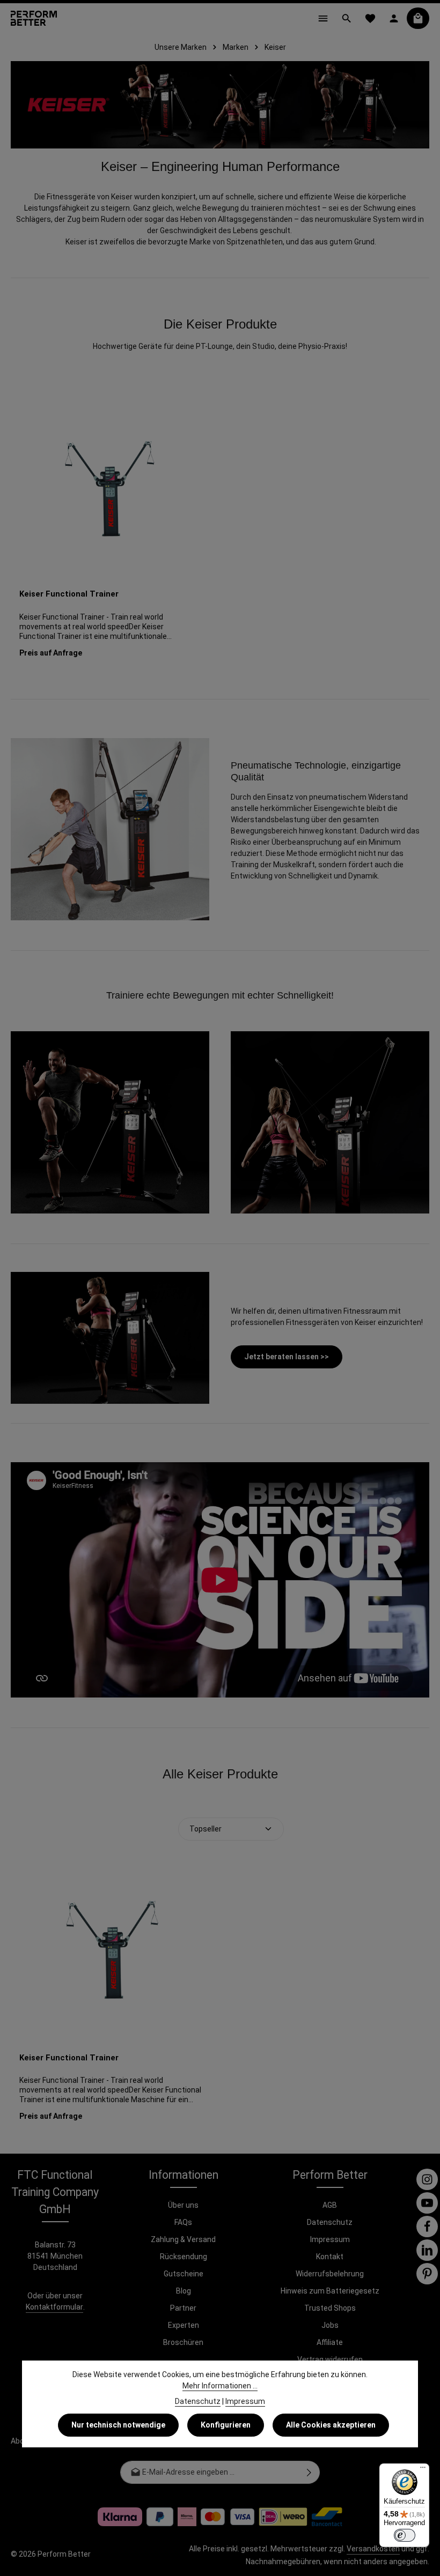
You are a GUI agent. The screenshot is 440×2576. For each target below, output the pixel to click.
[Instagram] (427, 2179)
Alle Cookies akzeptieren (331, 2425)
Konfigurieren (226, 2425)
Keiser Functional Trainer (69, 594)
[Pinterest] (427, 2274)
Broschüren (183, 2342)
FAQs (183, 2222)
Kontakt (330, 2257)
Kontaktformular (54, 2307)
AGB (330, 2205)
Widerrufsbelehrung (330, 2274)
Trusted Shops (330, 2308)
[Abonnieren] (309, 2472)
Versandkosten (373, 2549)
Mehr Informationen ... (220, 2386)
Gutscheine (184, 2274)
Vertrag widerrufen (330, 2359)
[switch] (405, 2535)
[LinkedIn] (427, 2250)
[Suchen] (347, 18)
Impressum (330, 2239)
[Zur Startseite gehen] (34, 18)
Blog (184, 2291)
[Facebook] (427, 2227)
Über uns (183, 2205)
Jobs (330, 2325)
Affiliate (330, 2342)
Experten (184, 2325)
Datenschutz (330, 2222)
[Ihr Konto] (394, 18)
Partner (183, 2308)
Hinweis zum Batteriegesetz (330, 2291)
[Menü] (323, 18)
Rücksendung (184, 2257)
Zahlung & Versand (183, 2239)
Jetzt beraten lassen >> (287, 1357)
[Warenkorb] (418, 18)
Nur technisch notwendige (118, 2425)
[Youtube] (427, 2203)
